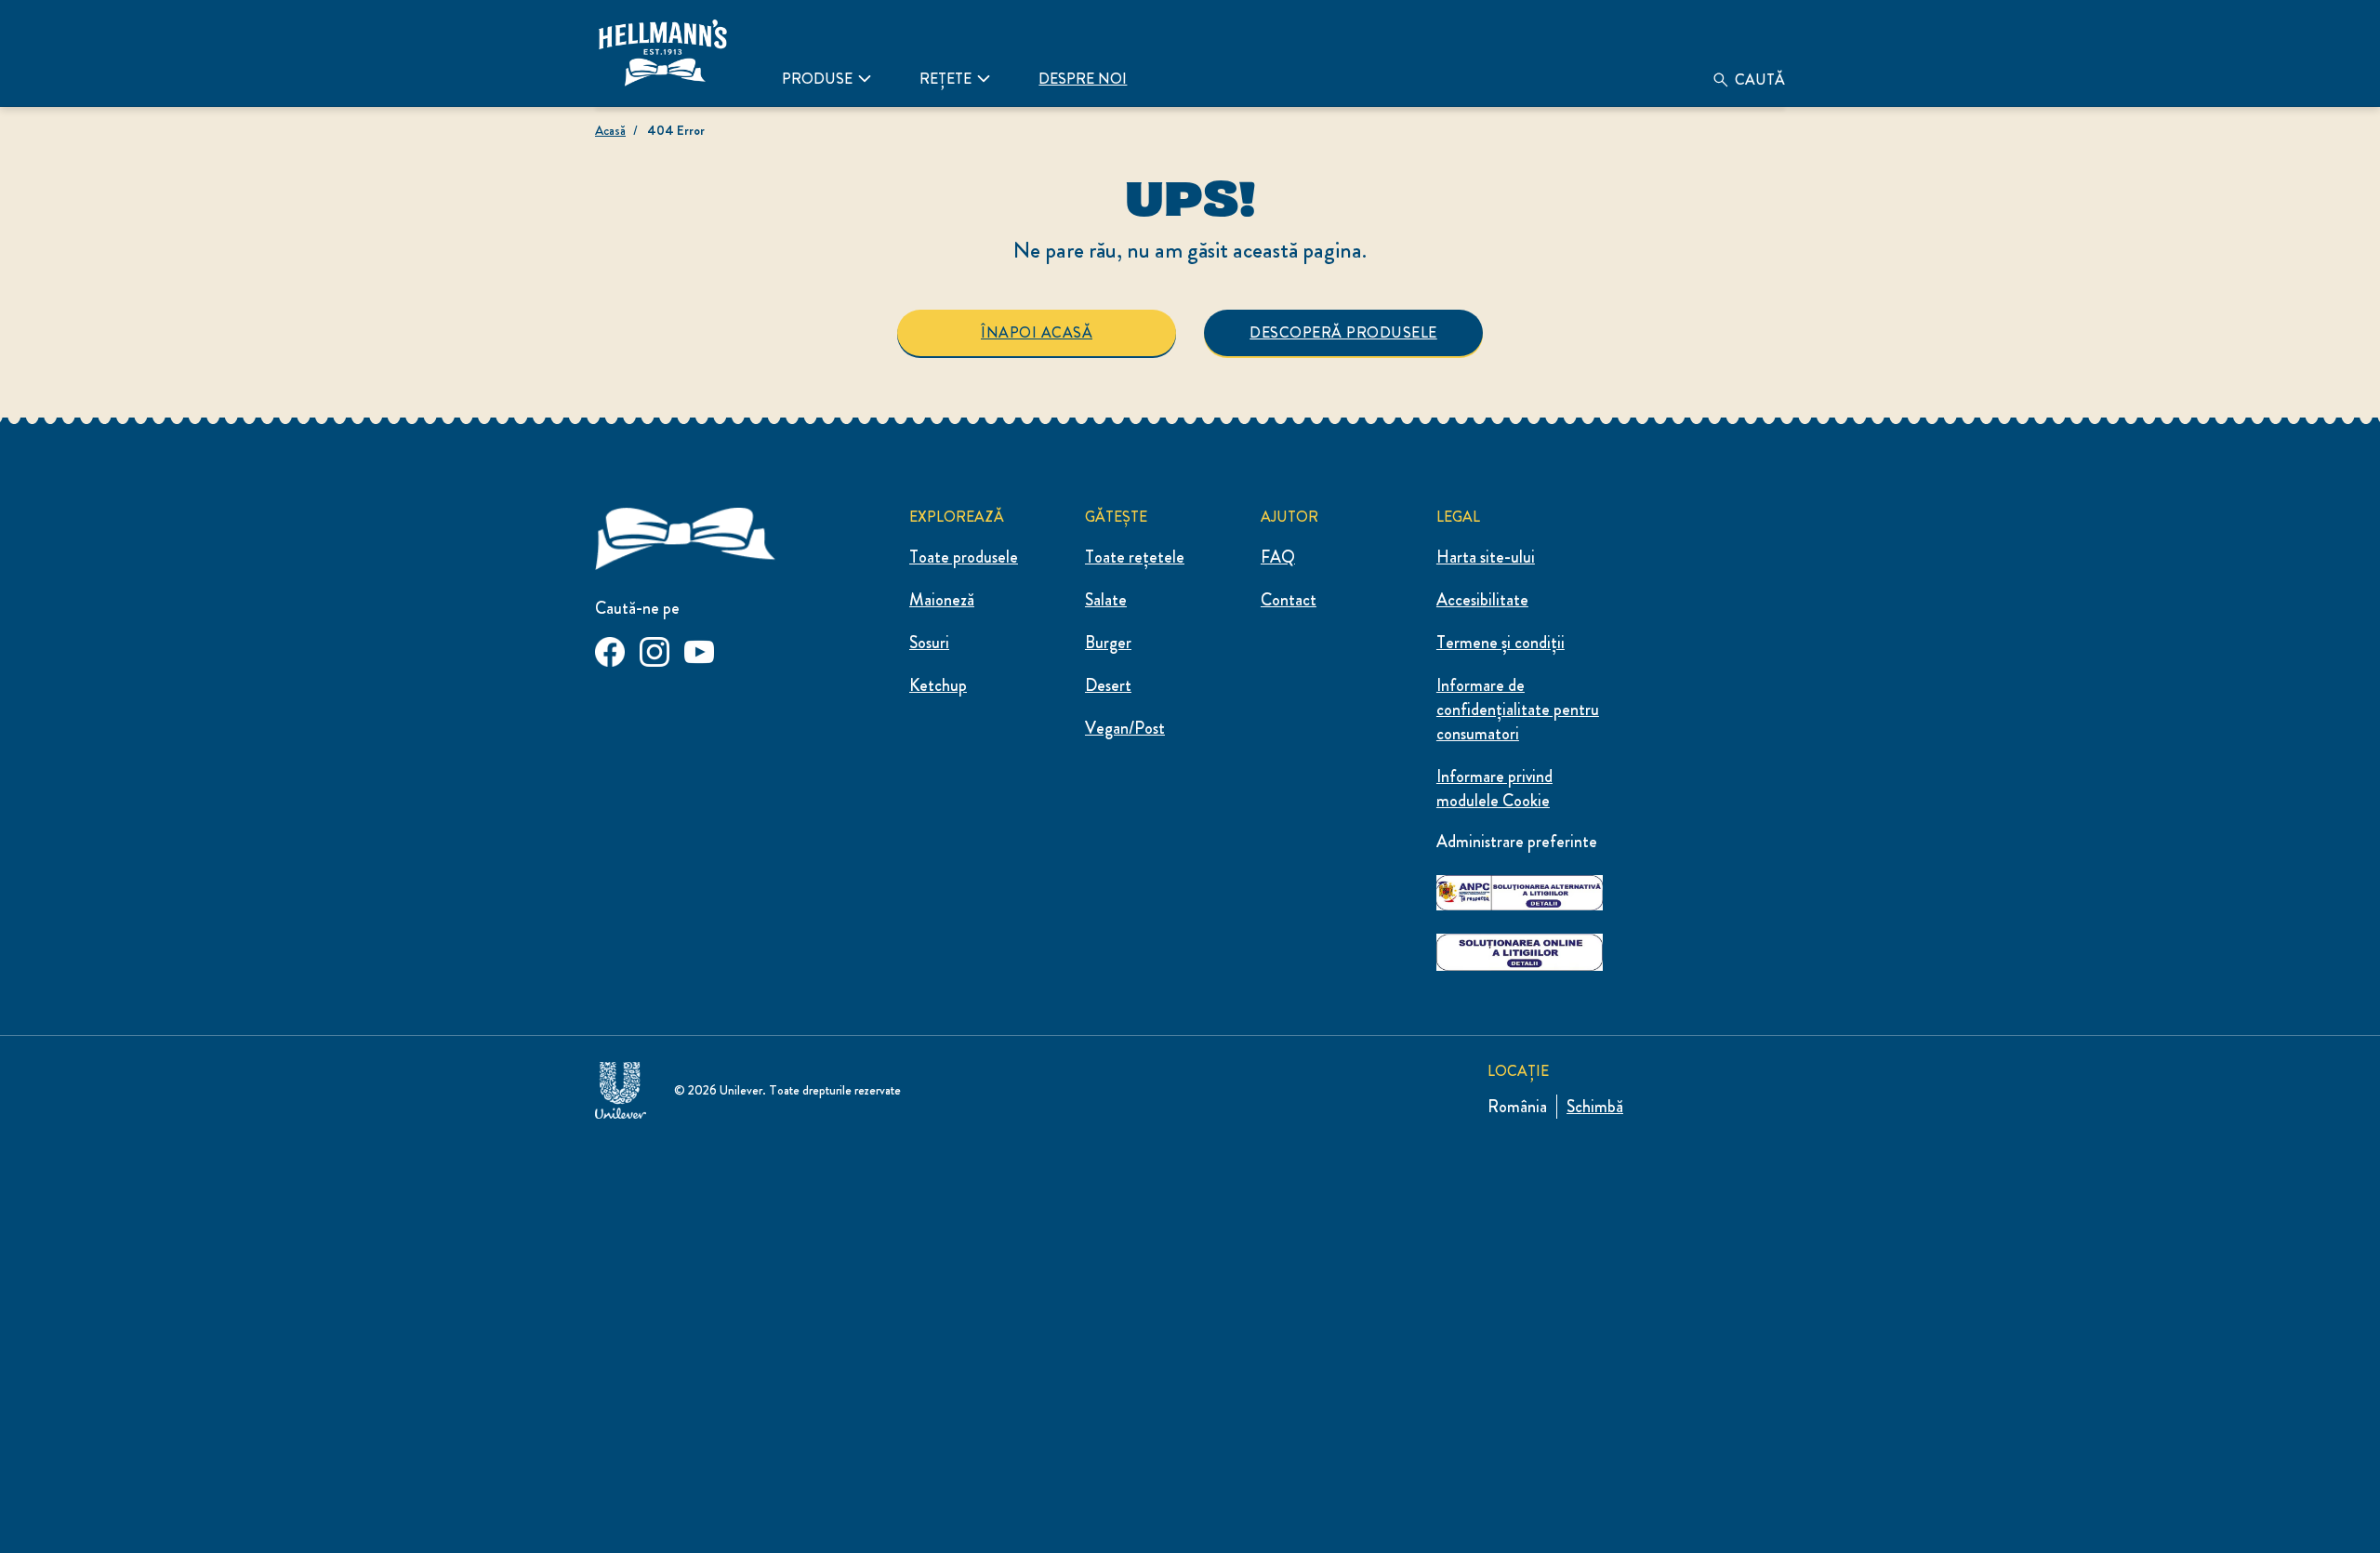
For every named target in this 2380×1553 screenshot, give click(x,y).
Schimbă (1595, 1107)
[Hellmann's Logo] (663, 53)
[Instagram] (654, 649)
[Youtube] (699, 649)
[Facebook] (610, 649)
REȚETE (945, 79)
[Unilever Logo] (621, 1087)
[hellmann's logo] (685, 535)
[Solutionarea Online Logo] (1520, 949)
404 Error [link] (676, 130)
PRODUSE (817, 79)
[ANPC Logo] (1520, 889)
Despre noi (1083, 79)
